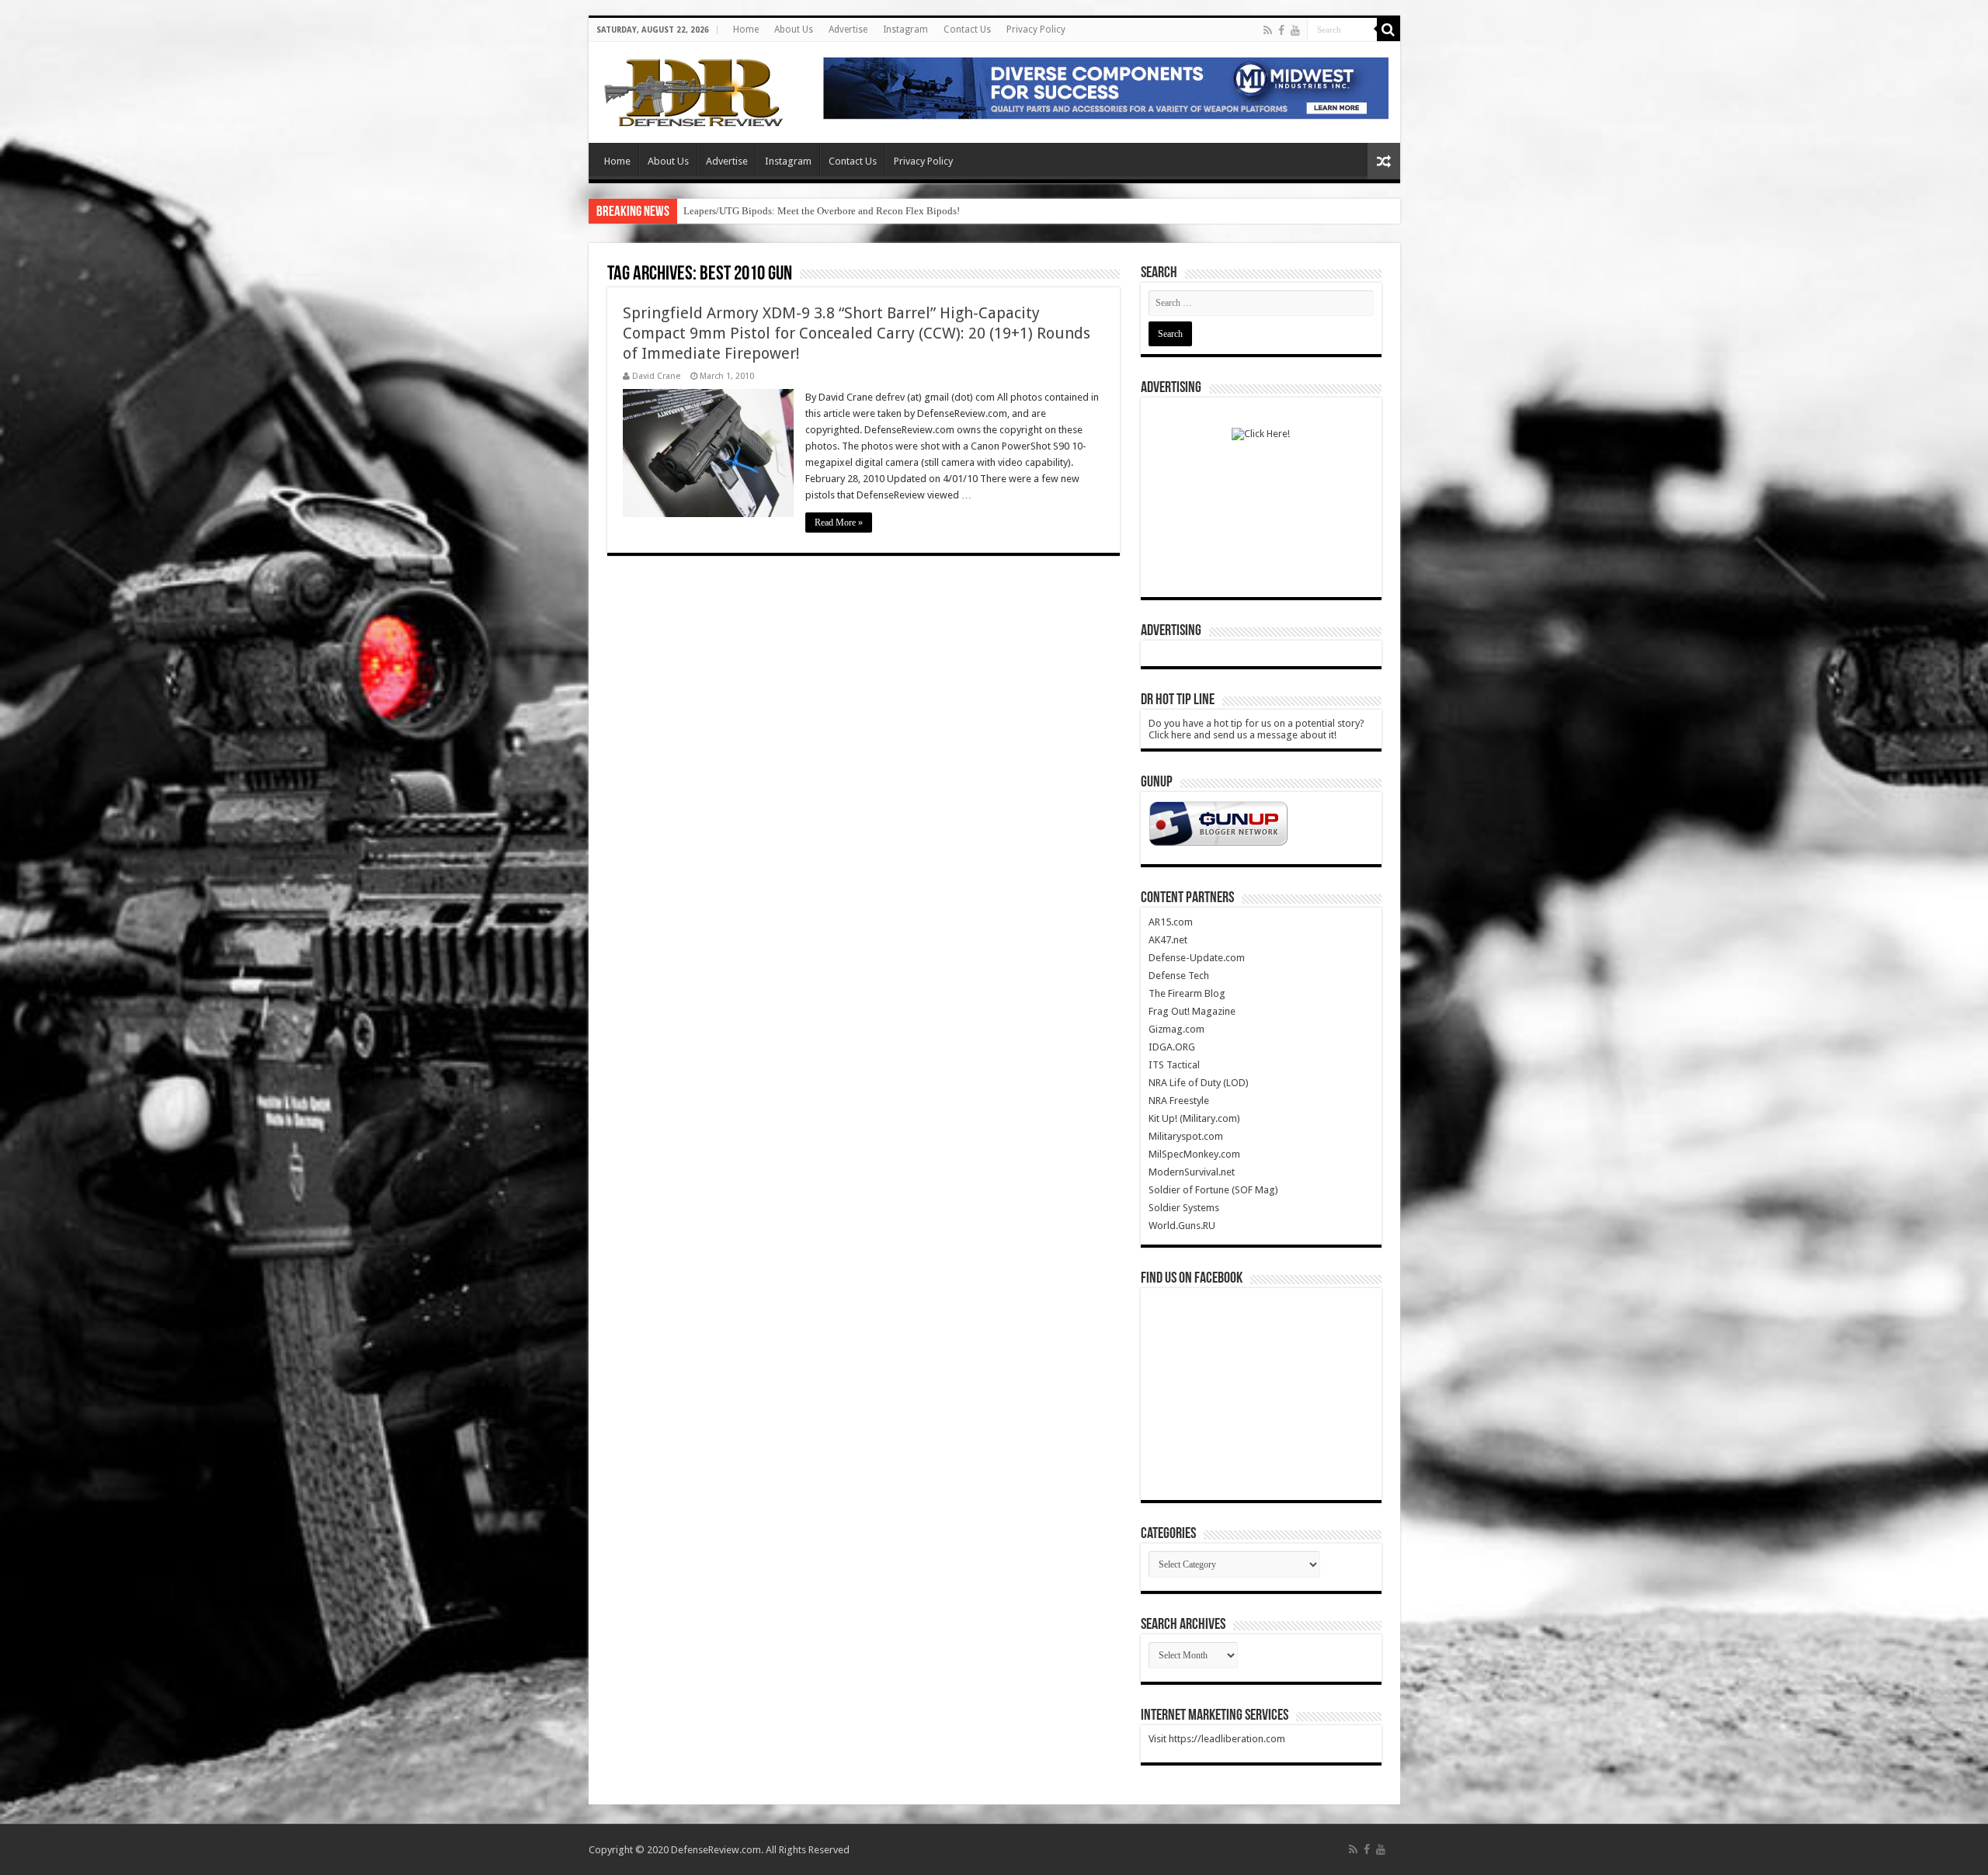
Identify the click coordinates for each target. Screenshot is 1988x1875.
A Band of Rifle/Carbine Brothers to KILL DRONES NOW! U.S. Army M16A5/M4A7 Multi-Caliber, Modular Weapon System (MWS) (963, 211)
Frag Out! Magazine (1192, 1011)
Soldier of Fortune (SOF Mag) (1213, 1190)
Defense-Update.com (1197, 958)
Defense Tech (1179, 976)
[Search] (1388, 30)
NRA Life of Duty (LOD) (1199, 1083)
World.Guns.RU (1182, 1226)
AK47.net (1168, 940)
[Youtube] (1295, 30)
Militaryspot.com (1186, 1136)
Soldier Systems (1184, 1208)
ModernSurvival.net (1192, 1172)
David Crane (656, 376)
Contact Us (967, 30)
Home (746, 30)
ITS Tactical (1174, 1065)
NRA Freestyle (1179, 1101)
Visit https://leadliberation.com (1217, 1739)
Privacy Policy (1036, 30)
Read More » (839, 523)
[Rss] (1268, 30)
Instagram (905, 30)
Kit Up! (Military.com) (1194, 1118)
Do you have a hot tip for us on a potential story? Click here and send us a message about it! (1256, 729)
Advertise (848, 30)
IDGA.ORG (1172, 1047)
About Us (794, 30)
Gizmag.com (1176, 1029)
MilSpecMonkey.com (1194, 1154)
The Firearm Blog (1187, 993)
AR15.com (1171, 922)
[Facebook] (1281, 30)
